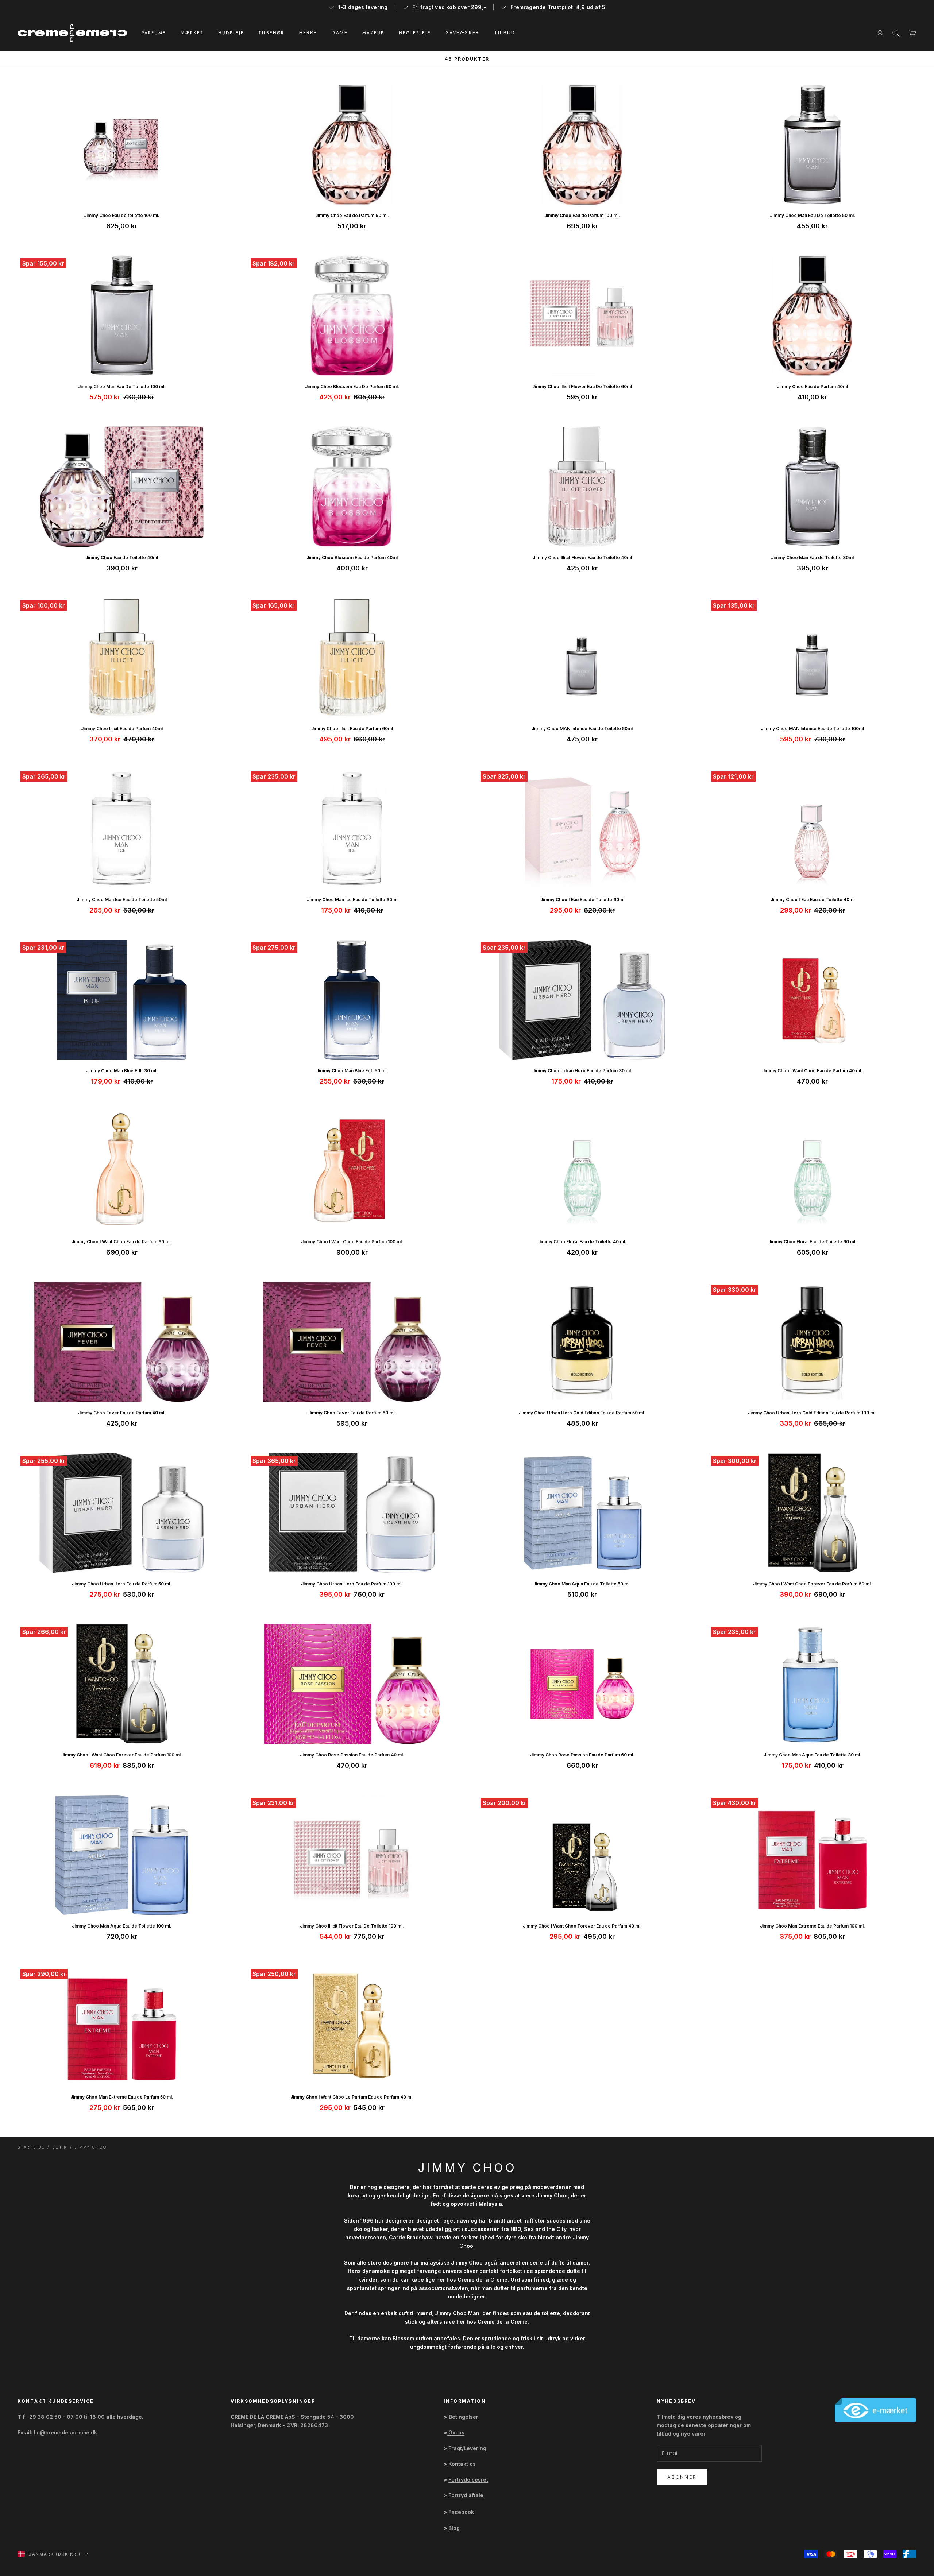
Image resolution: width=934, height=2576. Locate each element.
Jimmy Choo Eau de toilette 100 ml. (122, 215)
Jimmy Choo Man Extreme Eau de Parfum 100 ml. (813, 1926)
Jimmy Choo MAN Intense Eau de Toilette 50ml (582, 729)
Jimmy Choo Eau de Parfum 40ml (812, 386)
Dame (340, 33)
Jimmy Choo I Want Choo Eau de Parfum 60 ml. (122, 1242)
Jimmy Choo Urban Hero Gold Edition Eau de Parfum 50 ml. (582, 1413)
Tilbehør (271, 33)
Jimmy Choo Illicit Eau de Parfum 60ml (352, 729)
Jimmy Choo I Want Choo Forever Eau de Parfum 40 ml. (582, 1926)
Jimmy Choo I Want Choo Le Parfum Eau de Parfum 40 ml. (352, 2097)
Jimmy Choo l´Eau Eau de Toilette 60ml (582, 900)
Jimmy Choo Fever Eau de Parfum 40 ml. (122, 1413)
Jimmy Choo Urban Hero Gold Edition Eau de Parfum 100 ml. (812, 1413)
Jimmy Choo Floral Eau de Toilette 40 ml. (582, 1242)
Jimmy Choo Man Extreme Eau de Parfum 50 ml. (122, 2097)
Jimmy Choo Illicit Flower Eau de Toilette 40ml (582, 557)
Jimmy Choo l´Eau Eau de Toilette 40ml (813, 900)
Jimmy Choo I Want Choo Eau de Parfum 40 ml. (812, 1071)
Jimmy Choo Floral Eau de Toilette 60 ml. (813, 1242)
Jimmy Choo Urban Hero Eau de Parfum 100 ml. (352, 1584)
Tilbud (505, 33)
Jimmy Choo (91, 2147)
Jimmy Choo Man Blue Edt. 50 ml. (352, 1071)
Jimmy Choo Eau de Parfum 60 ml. (352, 215)
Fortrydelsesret (468, 2480)
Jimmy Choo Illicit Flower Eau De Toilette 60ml (582, 386)
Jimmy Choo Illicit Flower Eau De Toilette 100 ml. (352, 1926)
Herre (308, 33)
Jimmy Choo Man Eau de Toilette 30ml (812, 557)
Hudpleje (231, 33)
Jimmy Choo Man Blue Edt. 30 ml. (122, 1071)
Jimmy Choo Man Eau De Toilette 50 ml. (813, 215)
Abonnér (682, 2477)
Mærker (192, 33)
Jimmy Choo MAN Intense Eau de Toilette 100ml (812, 729)
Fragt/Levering (467, 2448)
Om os (456, 2432)
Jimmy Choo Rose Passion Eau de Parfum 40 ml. (352, 1755)
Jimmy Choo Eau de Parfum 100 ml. (582, 215)
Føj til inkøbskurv (122, 196)
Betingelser (464, 2417)
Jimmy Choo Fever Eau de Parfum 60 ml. (352, 1413)
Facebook (461, 2512)
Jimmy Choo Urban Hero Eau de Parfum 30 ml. (582, 1071)
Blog (454, 2528)
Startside (31, 2147)
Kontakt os (462, 2464)
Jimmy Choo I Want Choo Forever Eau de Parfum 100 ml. (122, 1755)
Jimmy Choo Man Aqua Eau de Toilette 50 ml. (582, 1584)
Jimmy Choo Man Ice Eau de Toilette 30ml (352, 900)
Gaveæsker (462, 33)
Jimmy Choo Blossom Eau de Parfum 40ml (352, 557)
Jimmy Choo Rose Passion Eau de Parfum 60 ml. (582, 1755)
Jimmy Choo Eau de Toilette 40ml (122, 557)
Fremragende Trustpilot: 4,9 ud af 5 (558, 7)
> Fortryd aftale (464, 2495)
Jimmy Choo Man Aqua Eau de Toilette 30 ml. (813, 1755)
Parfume (154, 33)
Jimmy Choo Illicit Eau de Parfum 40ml (122, 729)
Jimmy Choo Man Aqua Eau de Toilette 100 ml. (122, 1926)
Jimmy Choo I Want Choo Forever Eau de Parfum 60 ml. (813, 1584)
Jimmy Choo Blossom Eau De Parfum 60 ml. (352, 386)
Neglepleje (415, 33)
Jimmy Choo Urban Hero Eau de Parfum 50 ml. (122, 1584)
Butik (60, 2147)
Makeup (373, 33)
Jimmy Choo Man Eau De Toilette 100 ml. (122, 386)
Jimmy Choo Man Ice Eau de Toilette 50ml (122, 900)
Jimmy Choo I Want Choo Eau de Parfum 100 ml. (352, 1242)
